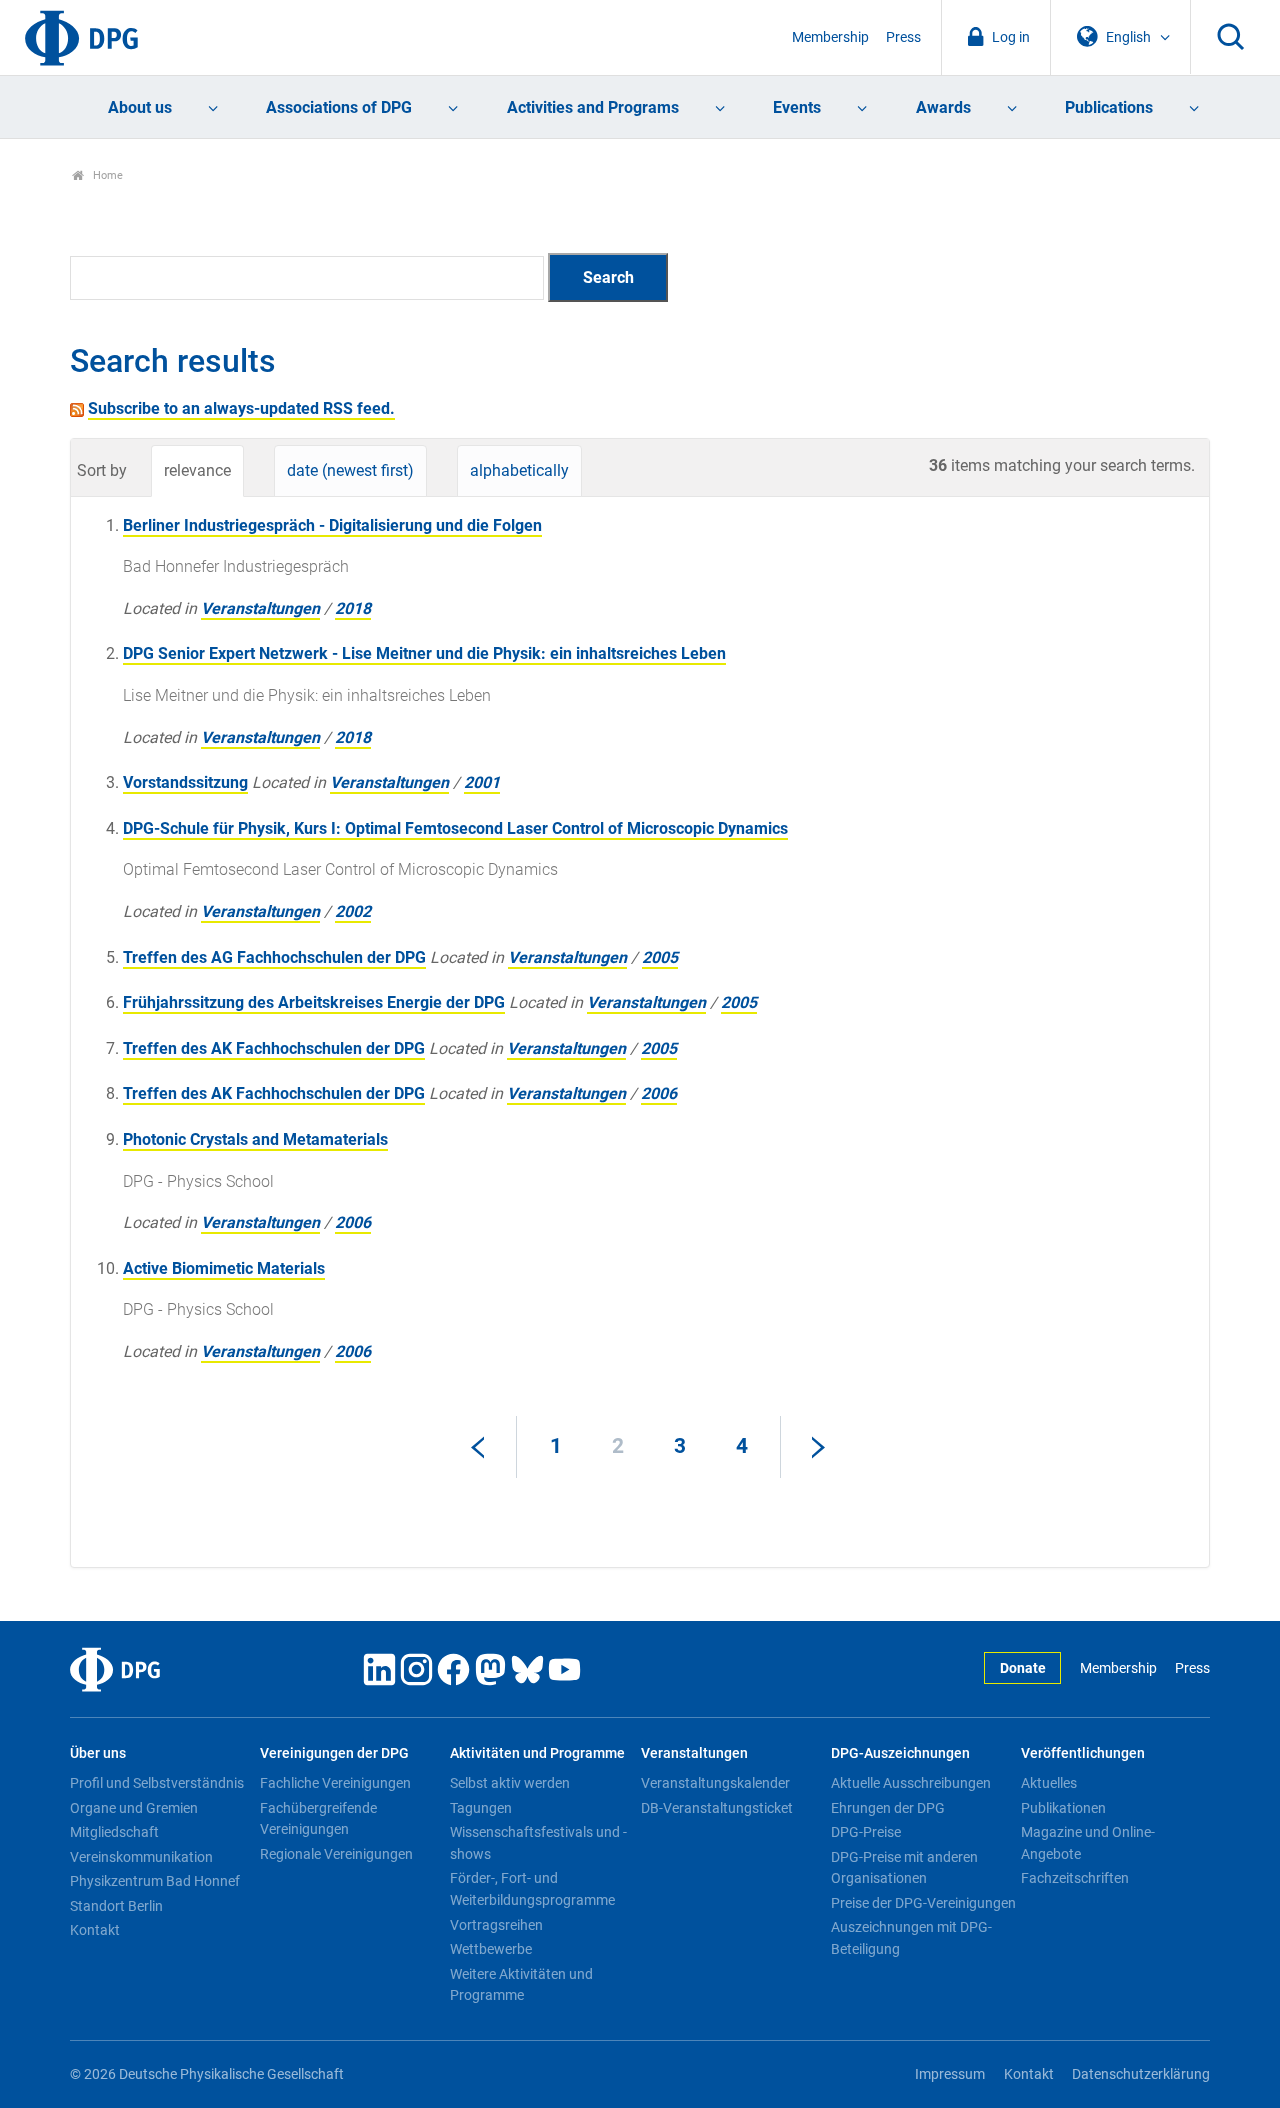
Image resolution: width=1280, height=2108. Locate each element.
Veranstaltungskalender (715, 1783)
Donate (1023, 1668)
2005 (660, 957)
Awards (943, 107)
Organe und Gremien (134, 1808)
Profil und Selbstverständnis (157, 1783)
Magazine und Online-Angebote (1088, 1843)
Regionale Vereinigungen (336, 1854)
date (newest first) (350, 470)
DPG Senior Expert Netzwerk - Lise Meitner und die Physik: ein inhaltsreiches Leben (424, 653)
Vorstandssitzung (185, 782)
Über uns (98, 1753)
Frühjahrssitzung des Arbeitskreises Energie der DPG (314, 1002)
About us (140, 107)
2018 (353, 608)
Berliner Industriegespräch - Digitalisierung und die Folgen (332, 525)
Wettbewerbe (491, 1949)
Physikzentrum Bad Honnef (155, 1881)
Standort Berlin (116, 1906)
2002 (353, 911)
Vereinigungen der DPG (334, 1753)
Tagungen (481, 1808)
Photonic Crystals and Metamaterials (255, 1139)
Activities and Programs (593, 107)
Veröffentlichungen (1083, 1753)
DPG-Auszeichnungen (900, 1753)
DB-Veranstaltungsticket (717, 1808)
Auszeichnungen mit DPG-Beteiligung (911, 1938)
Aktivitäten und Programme (537, 1753)
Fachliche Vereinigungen (335, 1783)
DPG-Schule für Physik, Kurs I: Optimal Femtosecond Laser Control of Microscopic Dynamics (455, 828)
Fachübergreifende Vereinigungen (318, 1819)
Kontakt (95, 1930)
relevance (197, 470)
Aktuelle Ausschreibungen (911, 1783)
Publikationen (1063, 1808)
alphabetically (519, 470)
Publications (1109, 107)
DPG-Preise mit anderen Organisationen (904, 1868)
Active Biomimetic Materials (224, 1268)
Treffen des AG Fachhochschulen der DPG (274, 957)
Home (106, 175)
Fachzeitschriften (1075, 1878)
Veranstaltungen (260, 608)
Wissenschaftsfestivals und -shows (538, 1843)
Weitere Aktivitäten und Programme (521, 1985)
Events (797, 107)
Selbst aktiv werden (510, 1783)
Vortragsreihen (496, 1925)
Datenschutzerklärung (1141, 2074)
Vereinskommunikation (141, 1857)
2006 (659, 1093)
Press (903, 37)
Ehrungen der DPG (888, 1808)
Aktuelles (1049, 1783)
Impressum (950, 2074)
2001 (482, 782)
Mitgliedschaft (114, 1832)
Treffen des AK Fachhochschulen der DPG (274, 1048)
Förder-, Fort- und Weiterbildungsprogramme (532, 1889)
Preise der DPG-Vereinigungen (923, 1903)
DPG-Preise (866, 1832)
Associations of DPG (339, 107)
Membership (830, 37)
